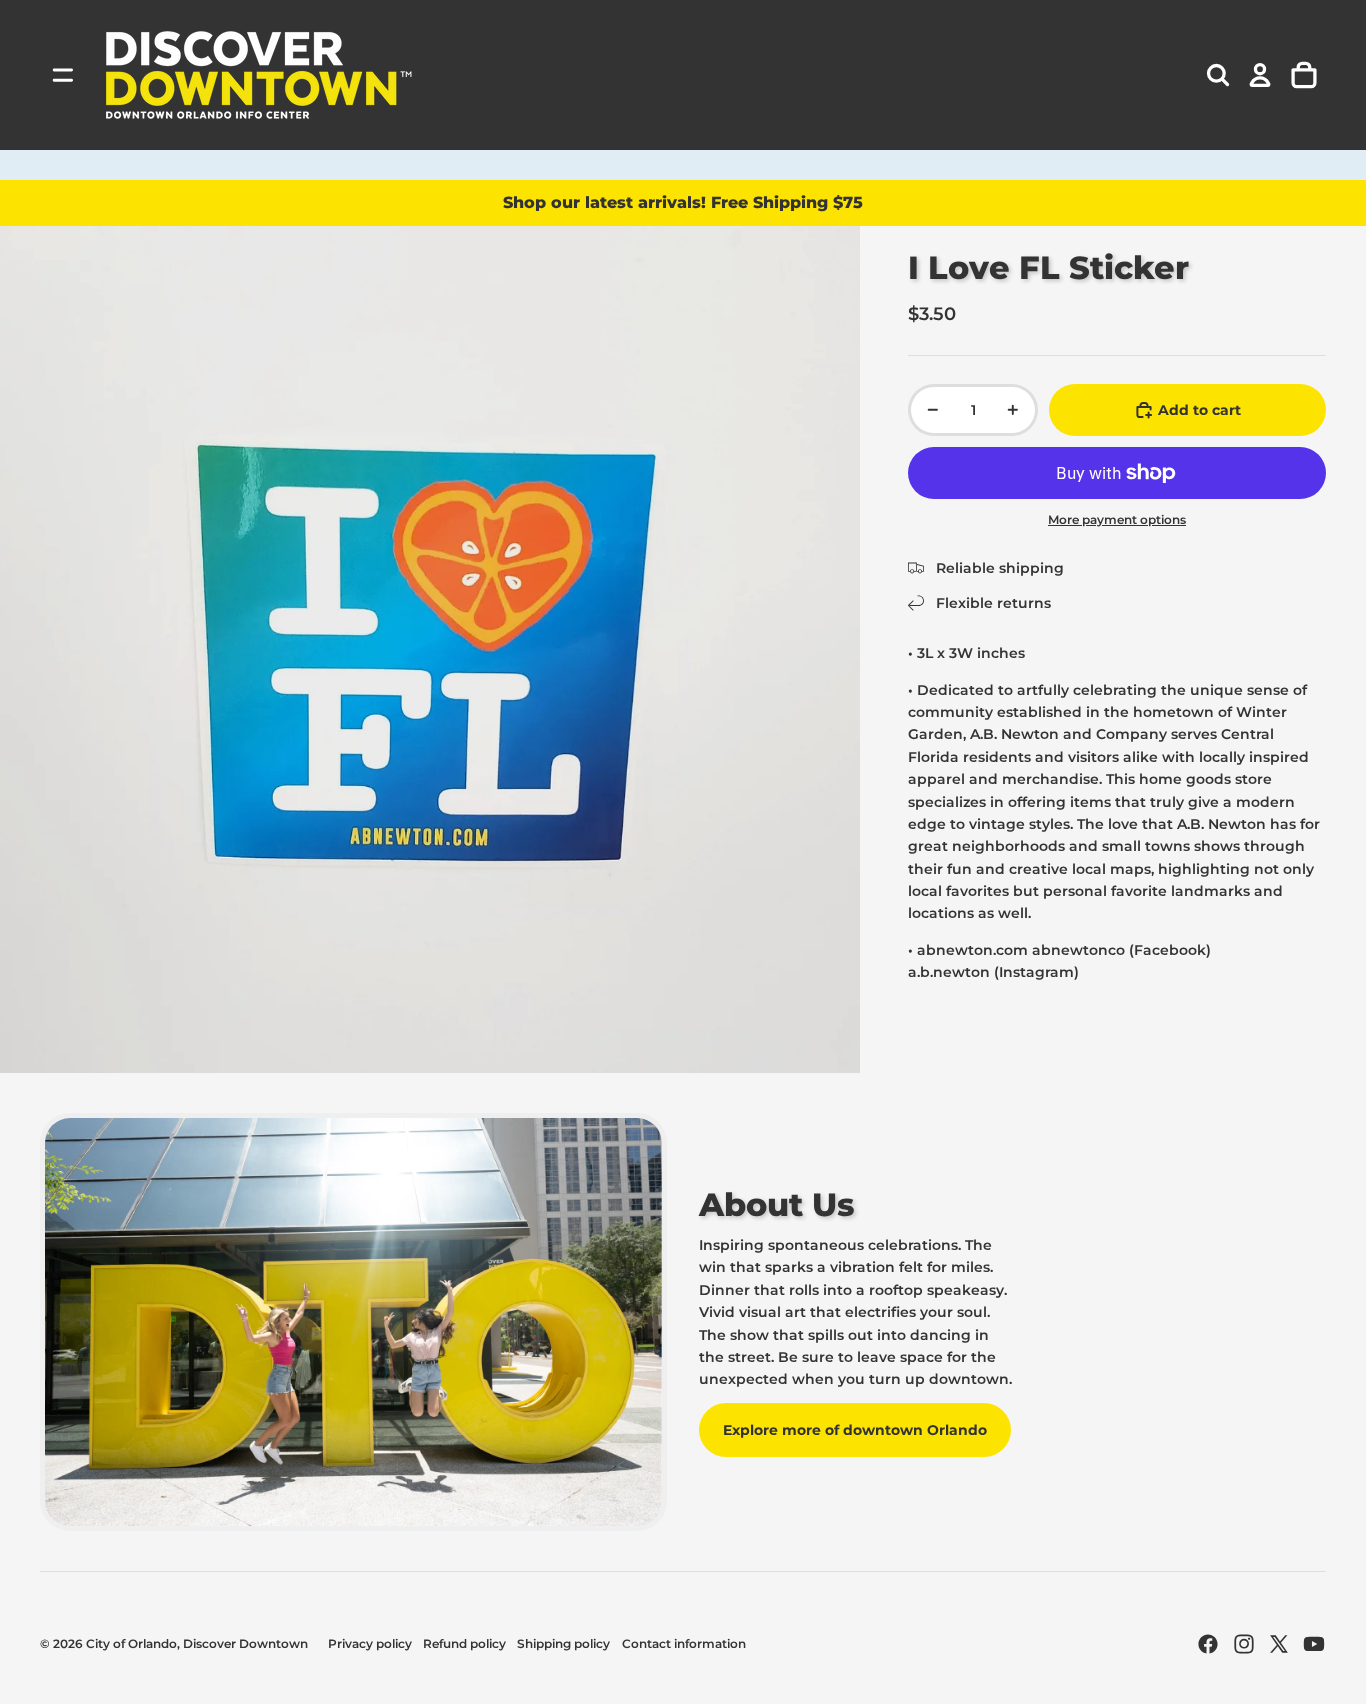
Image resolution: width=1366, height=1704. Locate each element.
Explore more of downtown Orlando (855, 1430)
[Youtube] (1314, 1644)
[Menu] (63, 75)
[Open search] (1218, 75)
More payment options (1117, 520)
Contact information (684, 1643)
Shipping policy (563, 1643)
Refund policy (464, 1643)
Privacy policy (370, 1643)
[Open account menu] (1260, 75)
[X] (1279, 1644)
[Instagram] (1244, 1644)
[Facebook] (1208, 1644)
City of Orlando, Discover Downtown (197, 1643)
